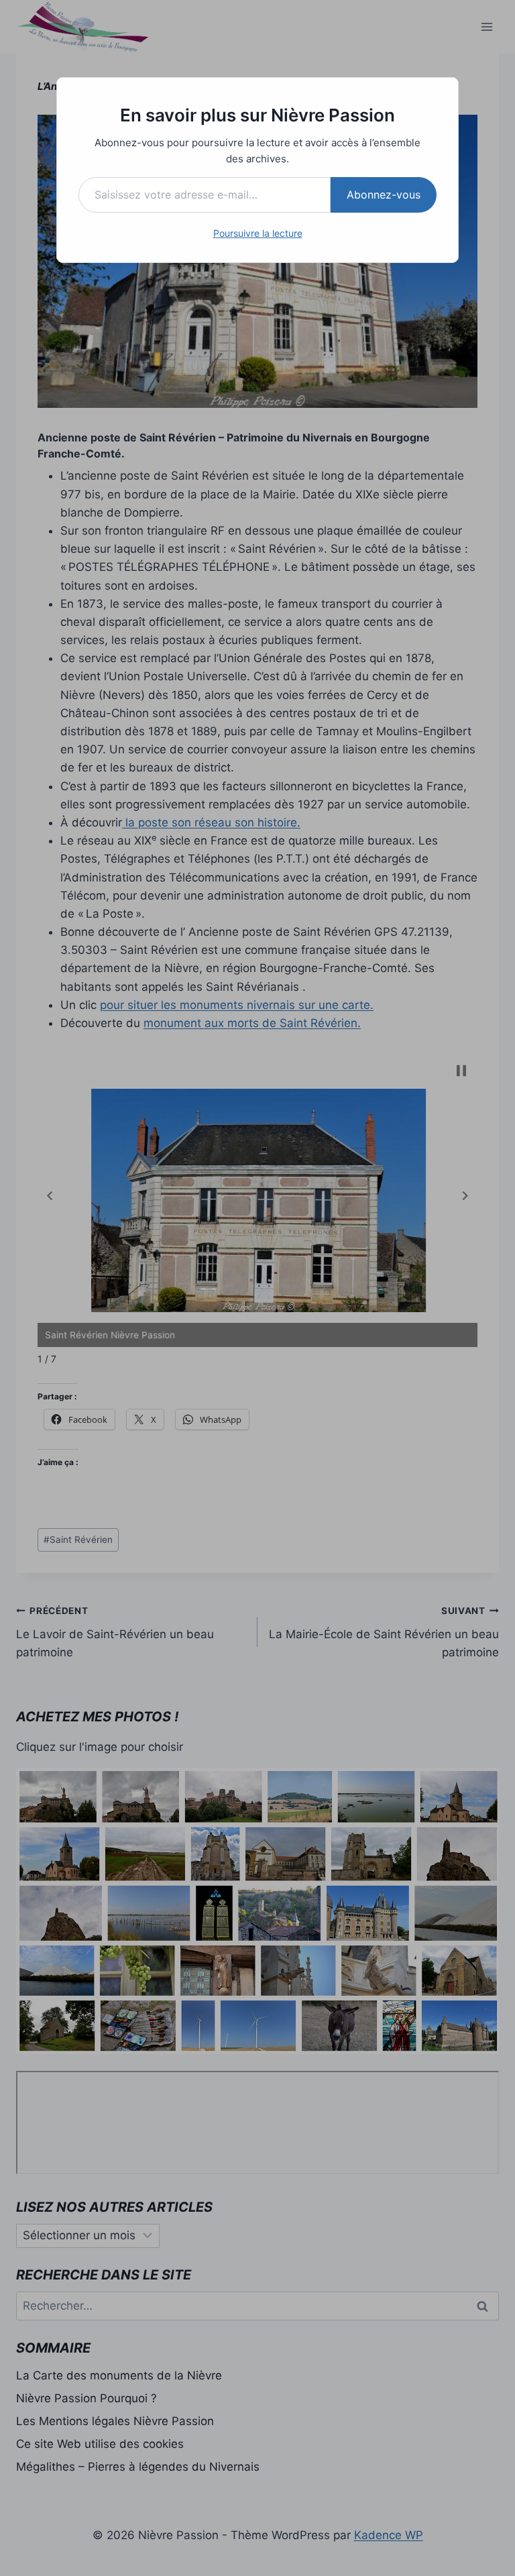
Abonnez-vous (384, 195)
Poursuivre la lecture (258, 233)
